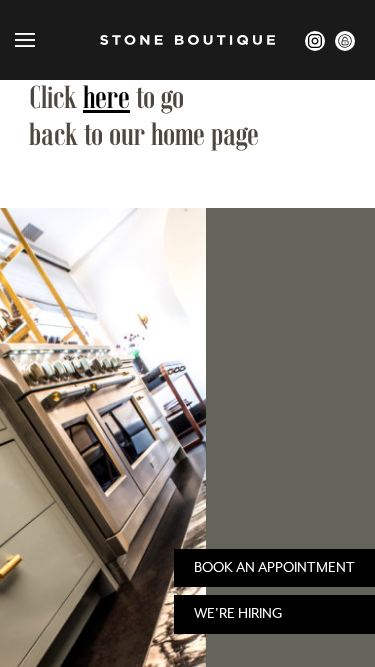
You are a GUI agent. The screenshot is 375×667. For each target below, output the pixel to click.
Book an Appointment (274, 567)
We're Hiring (238, 613)
